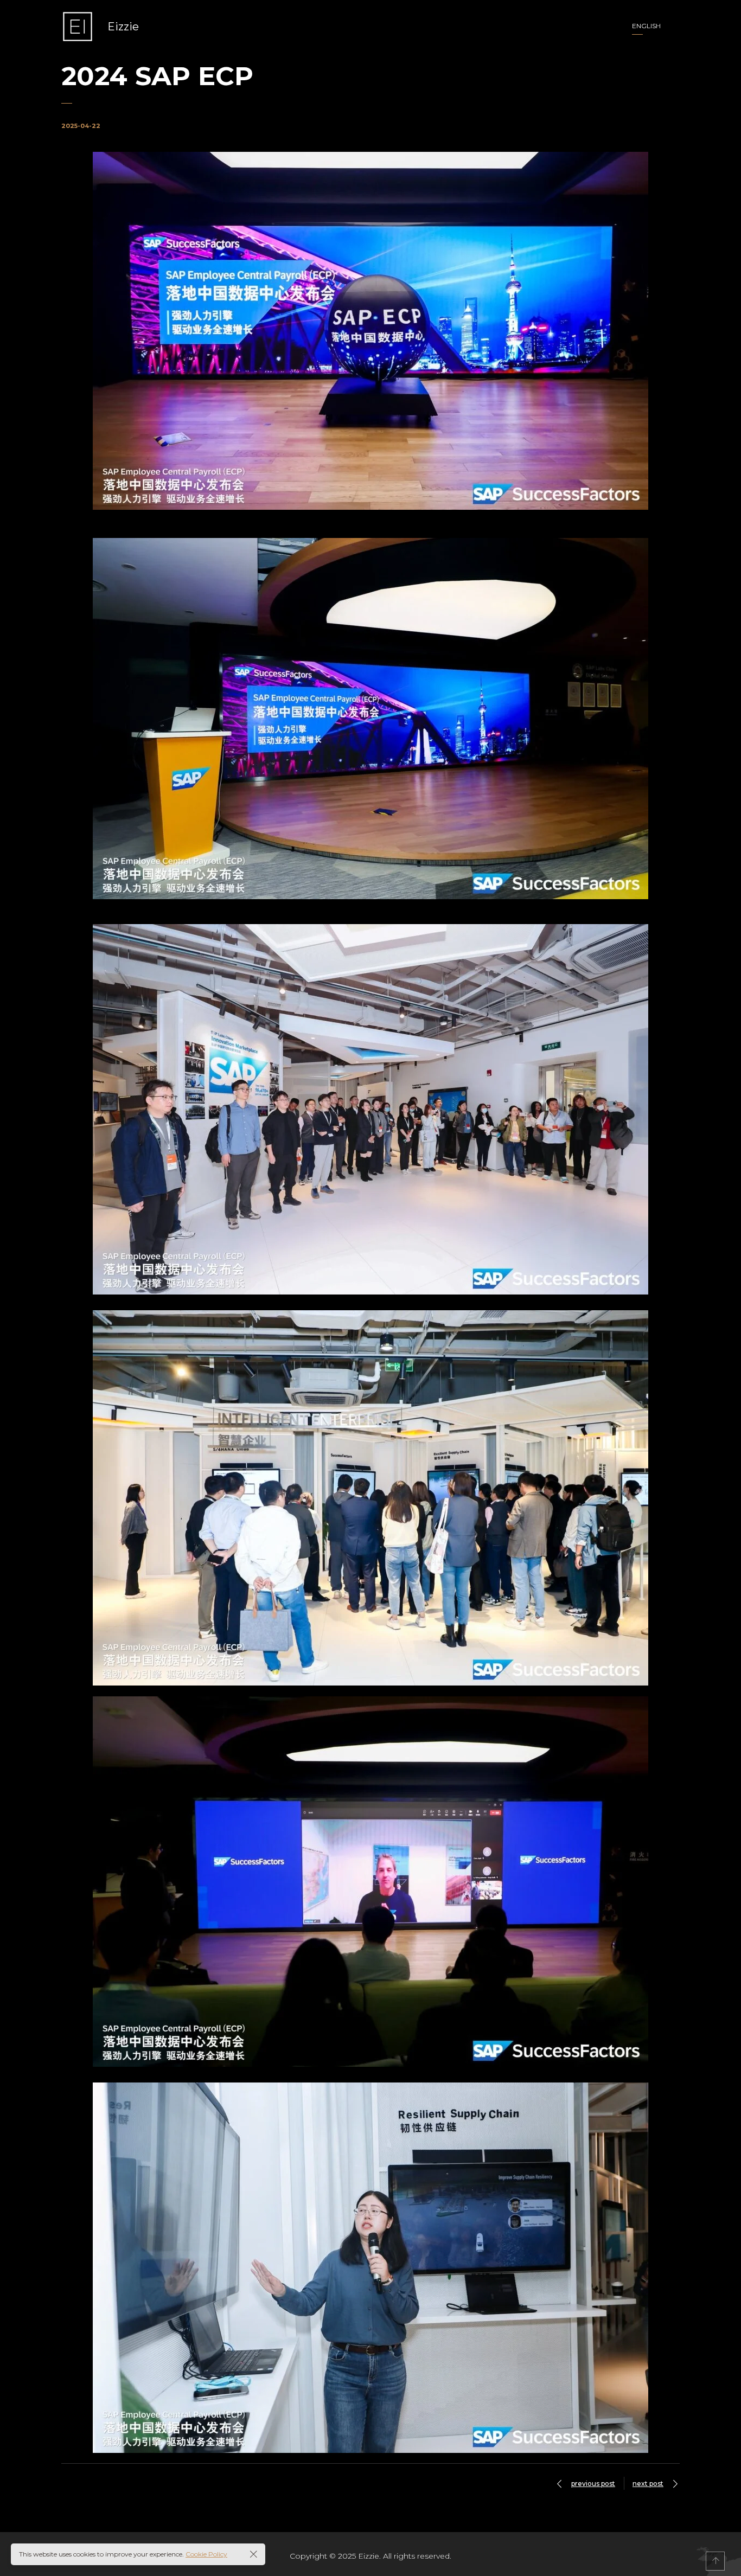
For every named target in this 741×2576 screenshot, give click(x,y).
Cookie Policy (206, 2554)
